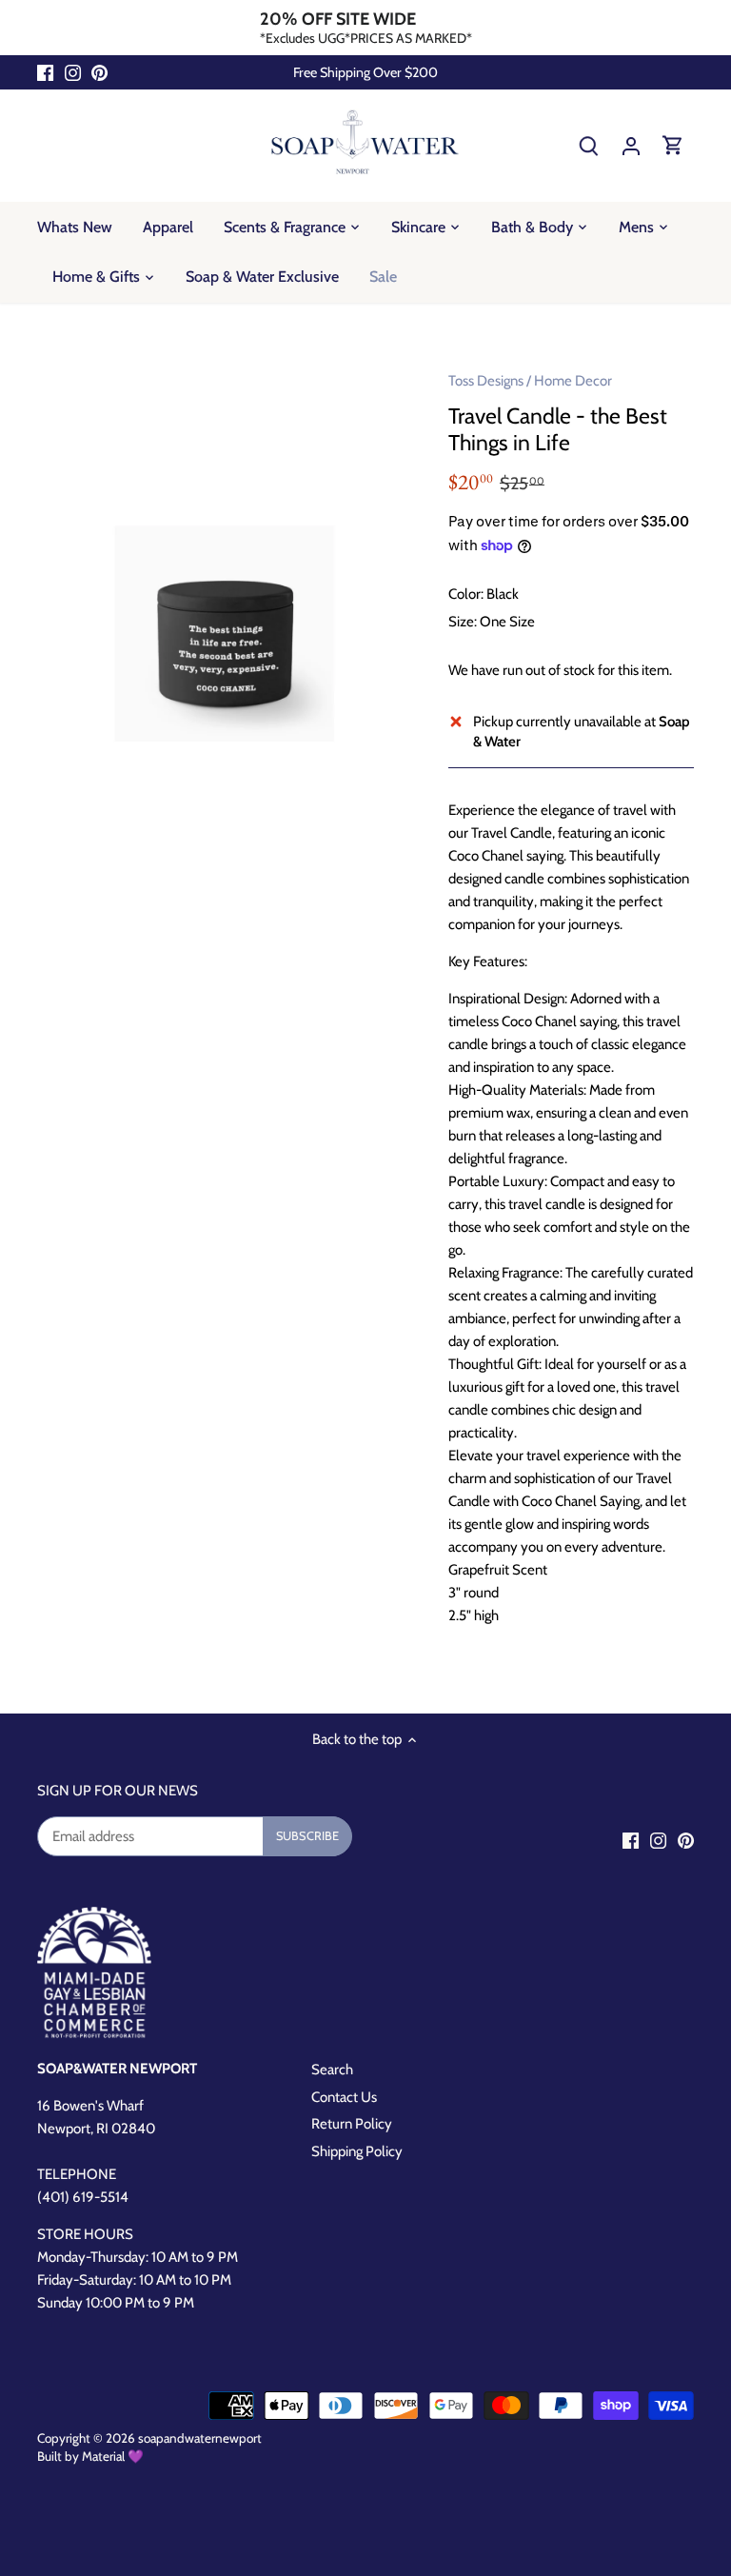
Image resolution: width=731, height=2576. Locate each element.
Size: (463, 622)
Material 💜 (113, 2456)
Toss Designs (486, 381)
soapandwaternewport (200, 2438)
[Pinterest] (99, 73)
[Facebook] (45, 73)
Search (332, 2070)
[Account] (631, 145)
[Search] (589, 145)
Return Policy (352, 2124)
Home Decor (573, 381)
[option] (225, 634)
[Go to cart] (673, 145)
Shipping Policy (357, 2151)
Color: (466, 594)
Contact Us (344, 2097)
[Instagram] (73, 73)
